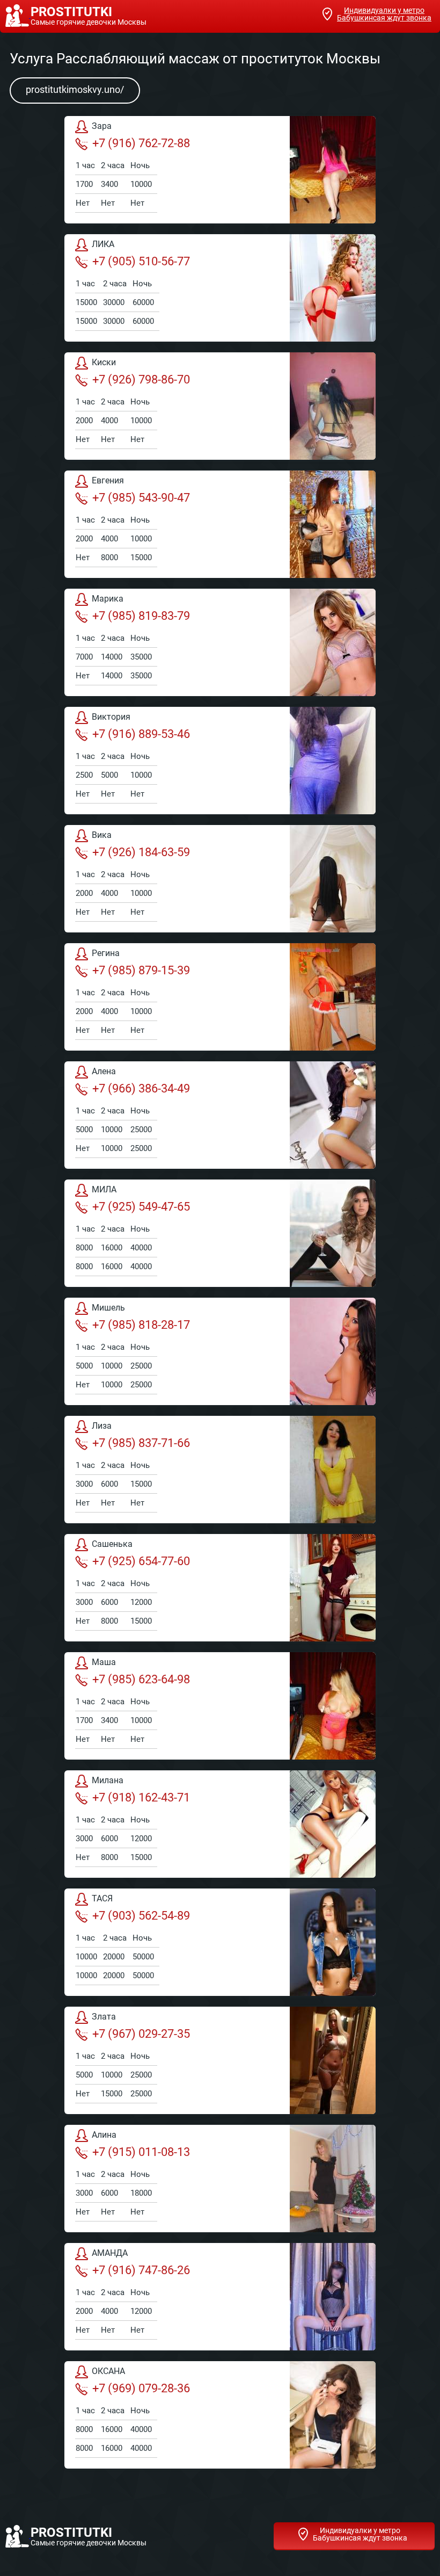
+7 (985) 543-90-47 (141, 498)
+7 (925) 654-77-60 (141, 1561)
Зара (102, 126)
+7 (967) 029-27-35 (141, 2034)
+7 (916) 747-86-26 (141, 2270)
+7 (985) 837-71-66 (141, 1443)
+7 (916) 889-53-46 (141, 734)
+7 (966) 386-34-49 (141, 1088)
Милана (108, 1780)
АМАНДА (110, 2253)
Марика (108, 599)
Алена (104, 1071)
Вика (102, 835)
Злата (104, 2017)
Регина (106, 953)
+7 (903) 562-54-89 (141, 1916)
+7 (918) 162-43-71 (141, 1797)
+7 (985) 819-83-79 (141, 616)
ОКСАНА (108, 2371)
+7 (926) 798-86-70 (141, 379)
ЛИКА (103, 244)
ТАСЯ (102, 1898)
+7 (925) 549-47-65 (141, 1207)
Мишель (108, 1308)
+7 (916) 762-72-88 (141, 143)
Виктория (111, 717)
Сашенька (112, 1544)
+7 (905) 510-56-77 (141, 261)
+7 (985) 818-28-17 (141, 1325)
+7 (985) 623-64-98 (141, 1679)
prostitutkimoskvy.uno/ (75, 89)
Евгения (108, 480)
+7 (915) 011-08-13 (141, 2152)
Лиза (102, 1426)
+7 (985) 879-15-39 (141, 970)
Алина (104, 2135)
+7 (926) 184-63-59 (141, 852)
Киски (104, 362)
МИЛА (104, 1189)
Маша (104, 1662)
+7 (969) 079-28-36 (141, 2388)
